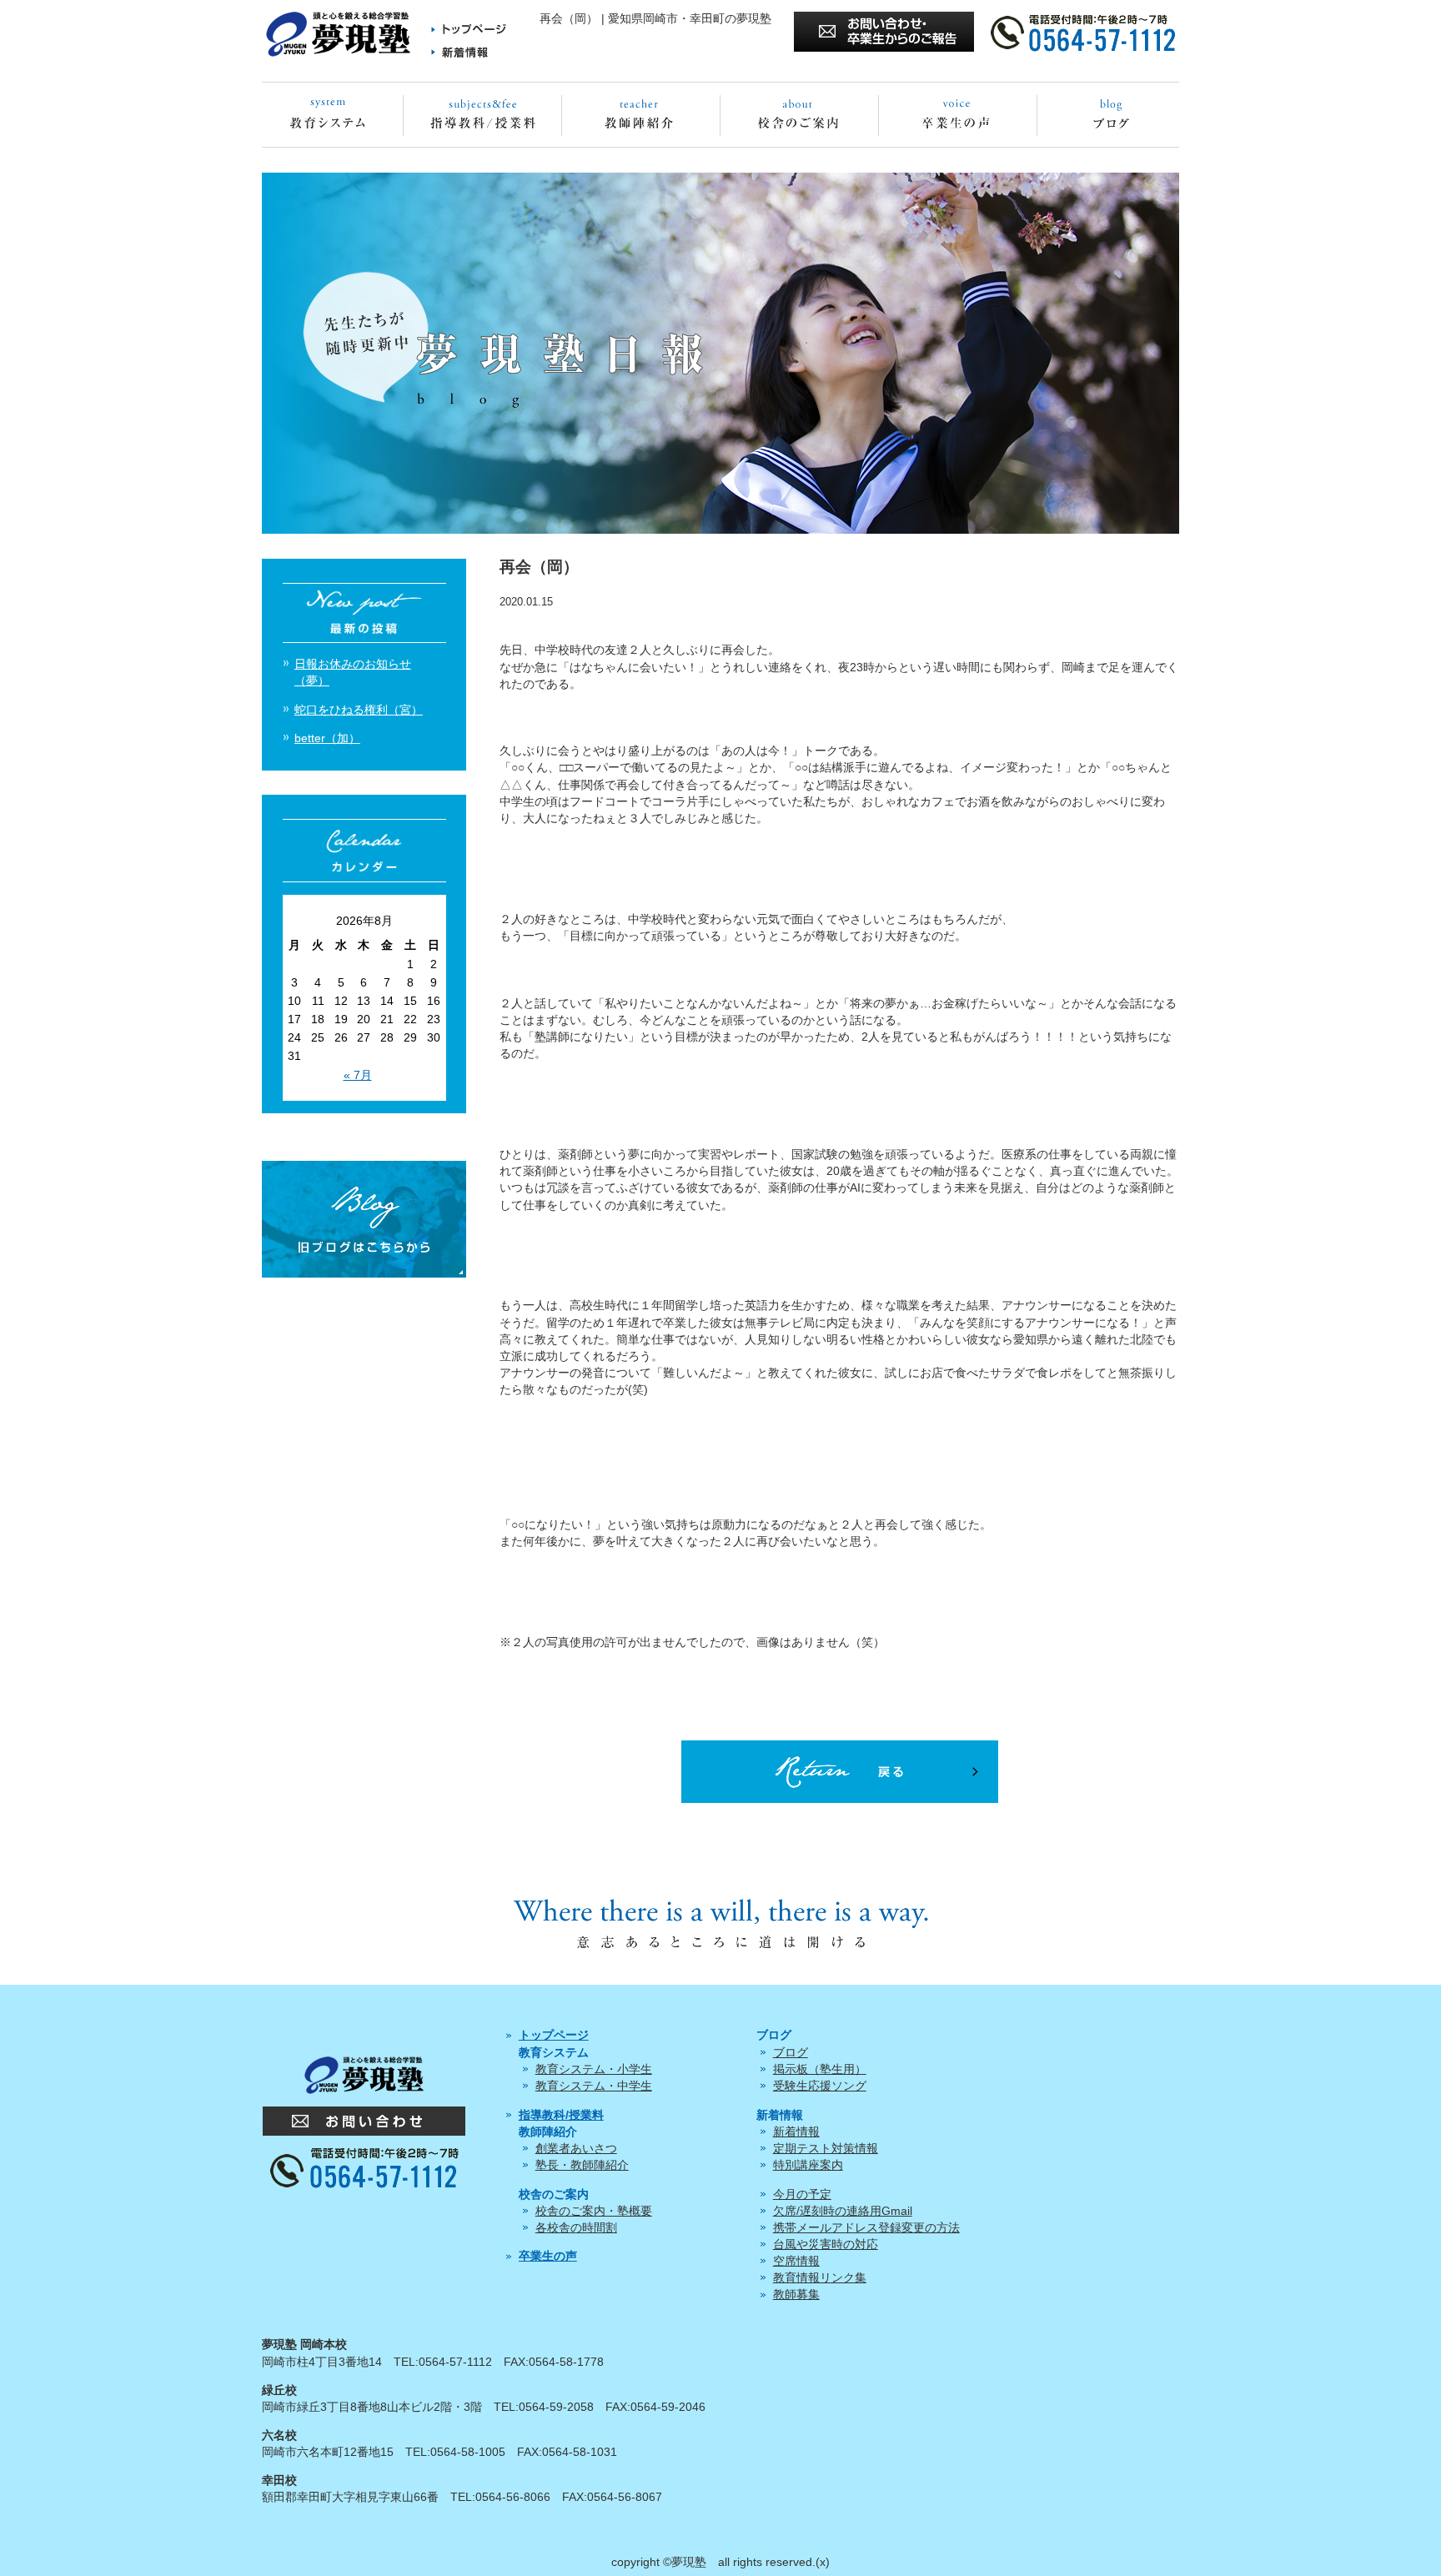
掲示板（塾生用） (820, 2069)
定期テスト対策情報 (826, 2148)
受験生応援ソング (820, 2086)
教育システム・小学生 (594, 2069)
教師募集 (796, 2294)
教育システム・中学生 (594, 2086)
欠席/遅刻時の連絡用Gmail (843, 2211)
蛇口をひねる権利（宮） (359, 710)
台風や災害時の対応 (826, 2244)
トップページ (554, 2035)
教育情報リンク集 (820, 2277)
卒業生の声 (548, 2256)
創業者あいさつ (576, 2148)
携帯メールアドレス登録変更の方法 (866, 2227)
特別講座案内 (808, 2165)
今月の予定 (802, 2194)
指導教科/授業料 (561, 2115)
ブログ (791, 2052)
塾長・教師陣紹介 (582, 2165)
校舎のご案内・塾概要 (594, 2211)
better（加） (327, 738)
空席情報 (796, 2261)
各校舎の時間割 (576, 2227)
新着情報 (796, 2132)
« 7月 (358, 1075)
